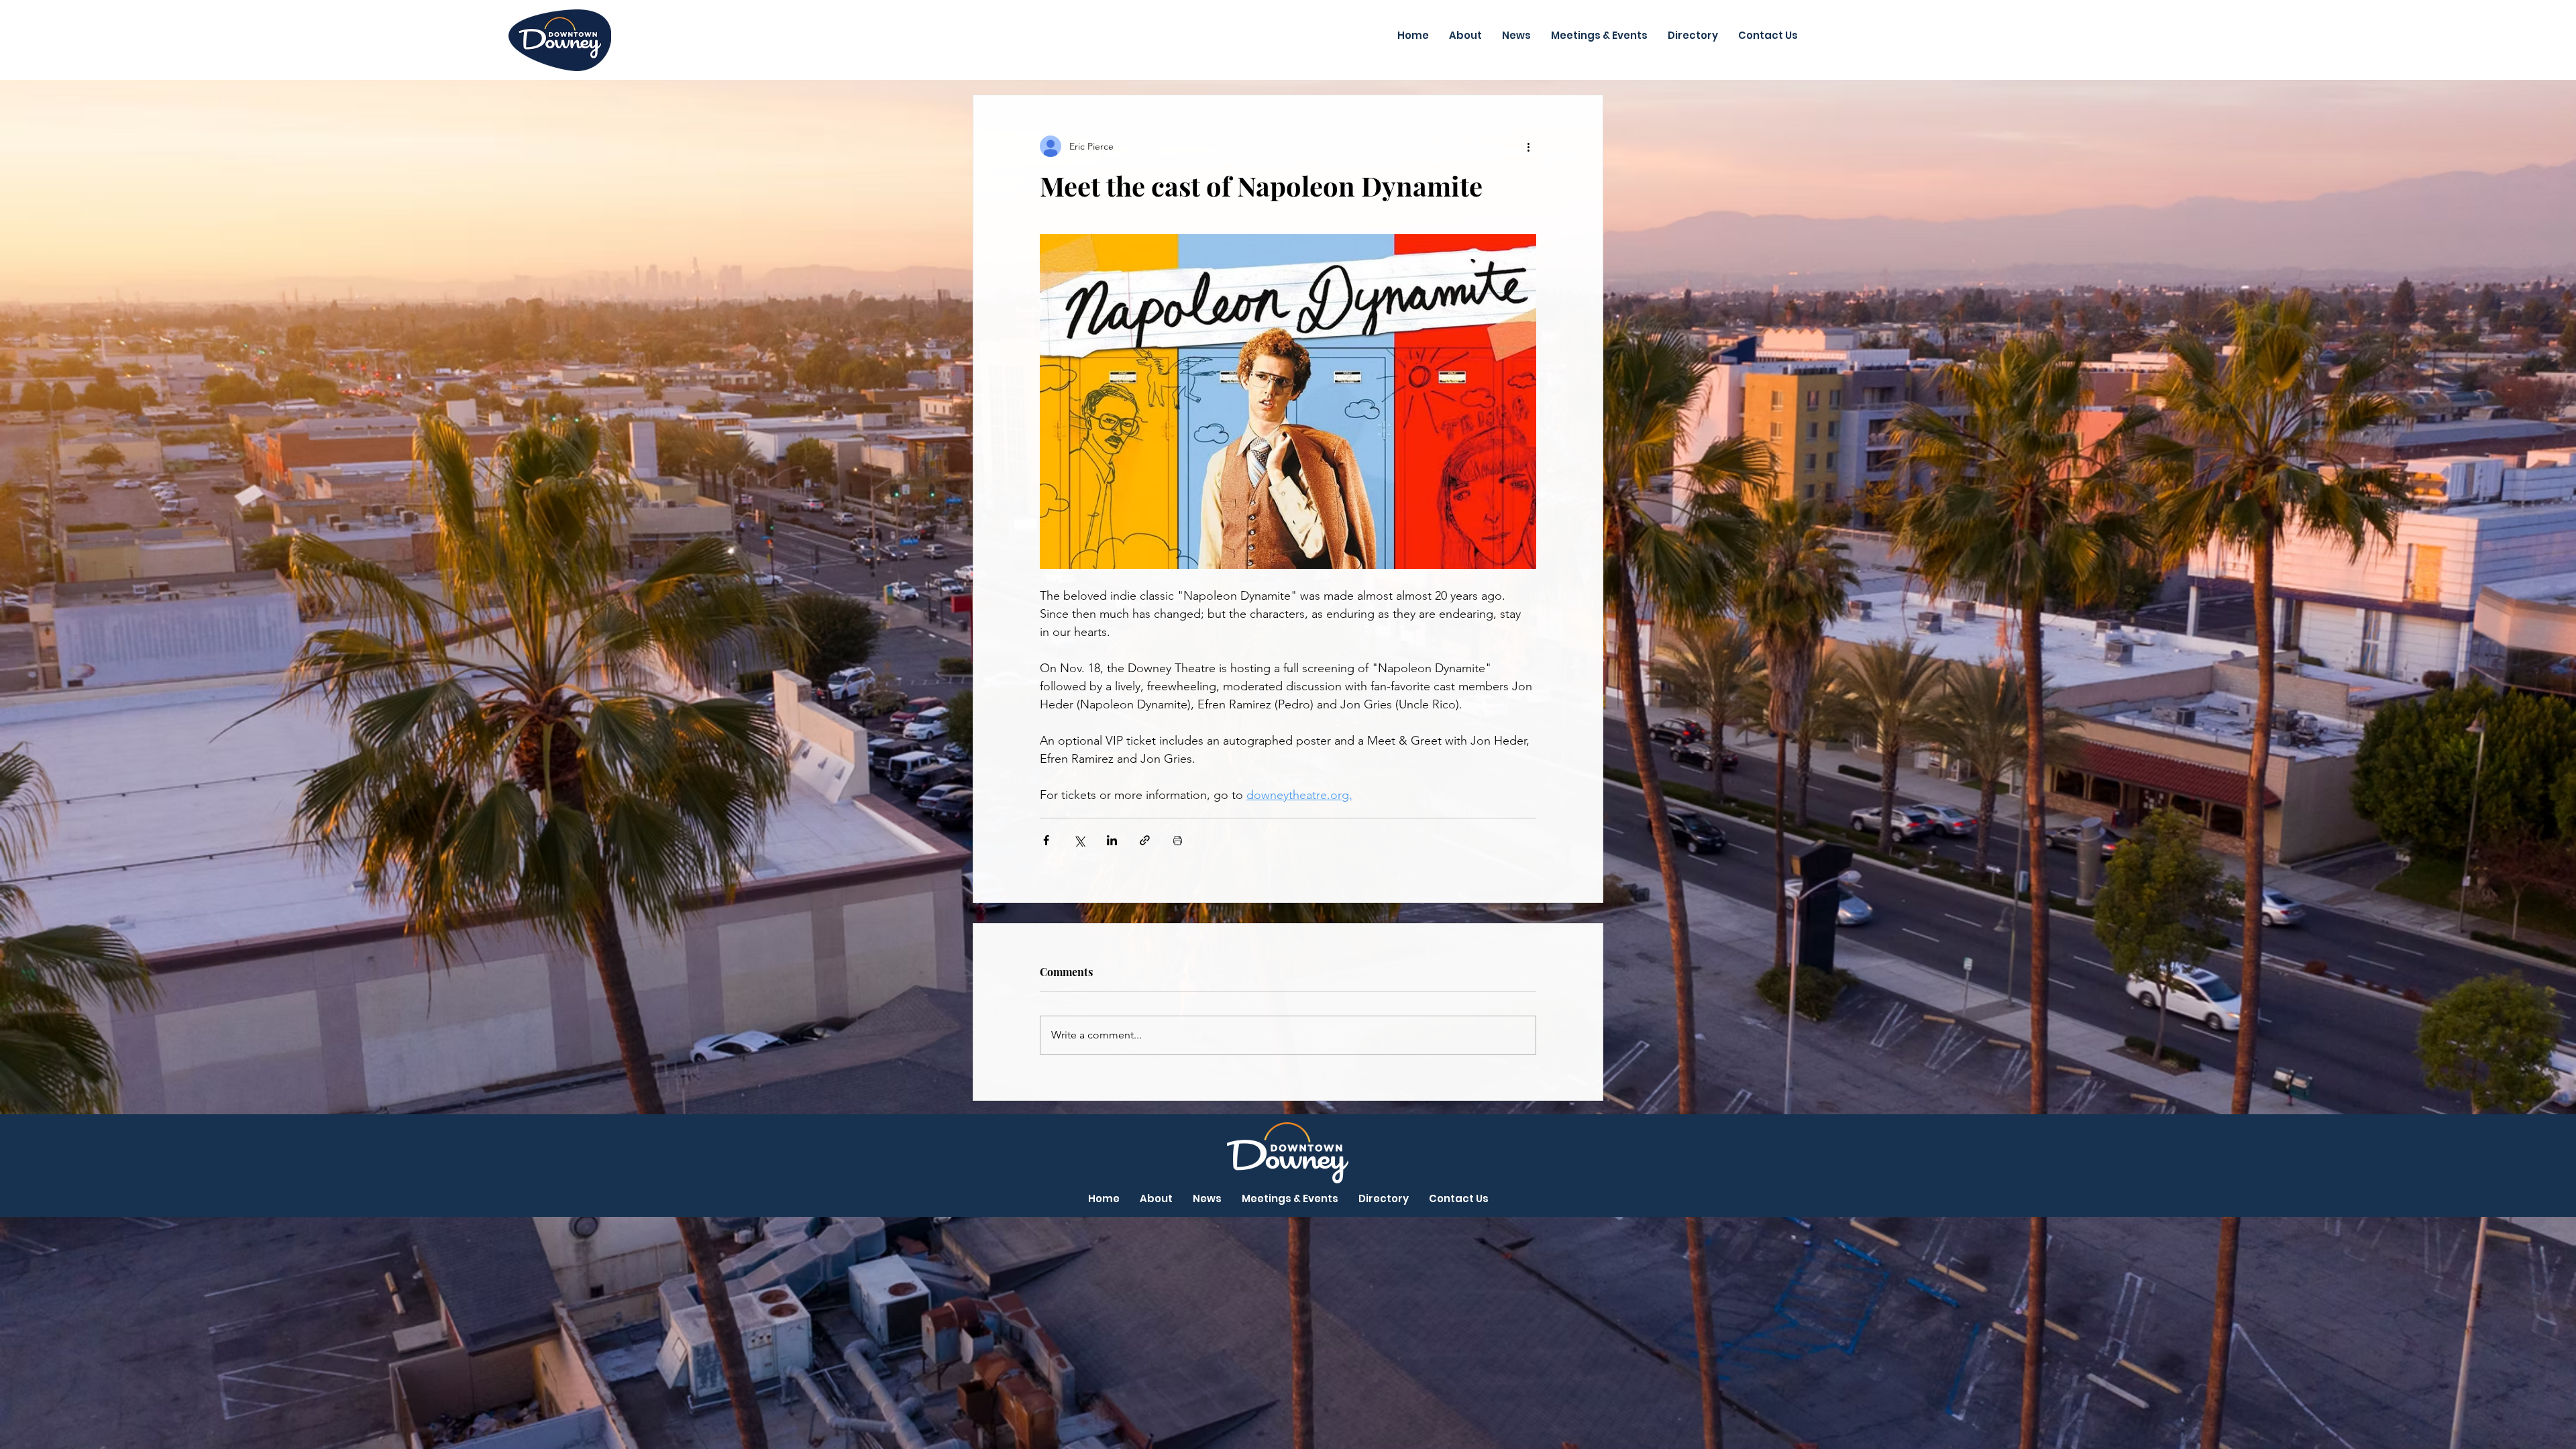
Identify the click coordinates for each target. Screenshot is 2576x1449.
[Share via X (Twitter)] (1079, 840)
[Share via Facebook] (1046, 840)
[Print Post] (1178, 840)
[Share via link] (1145, 840)
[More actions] (1528, 146)
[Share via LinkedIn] (1112, 840)
